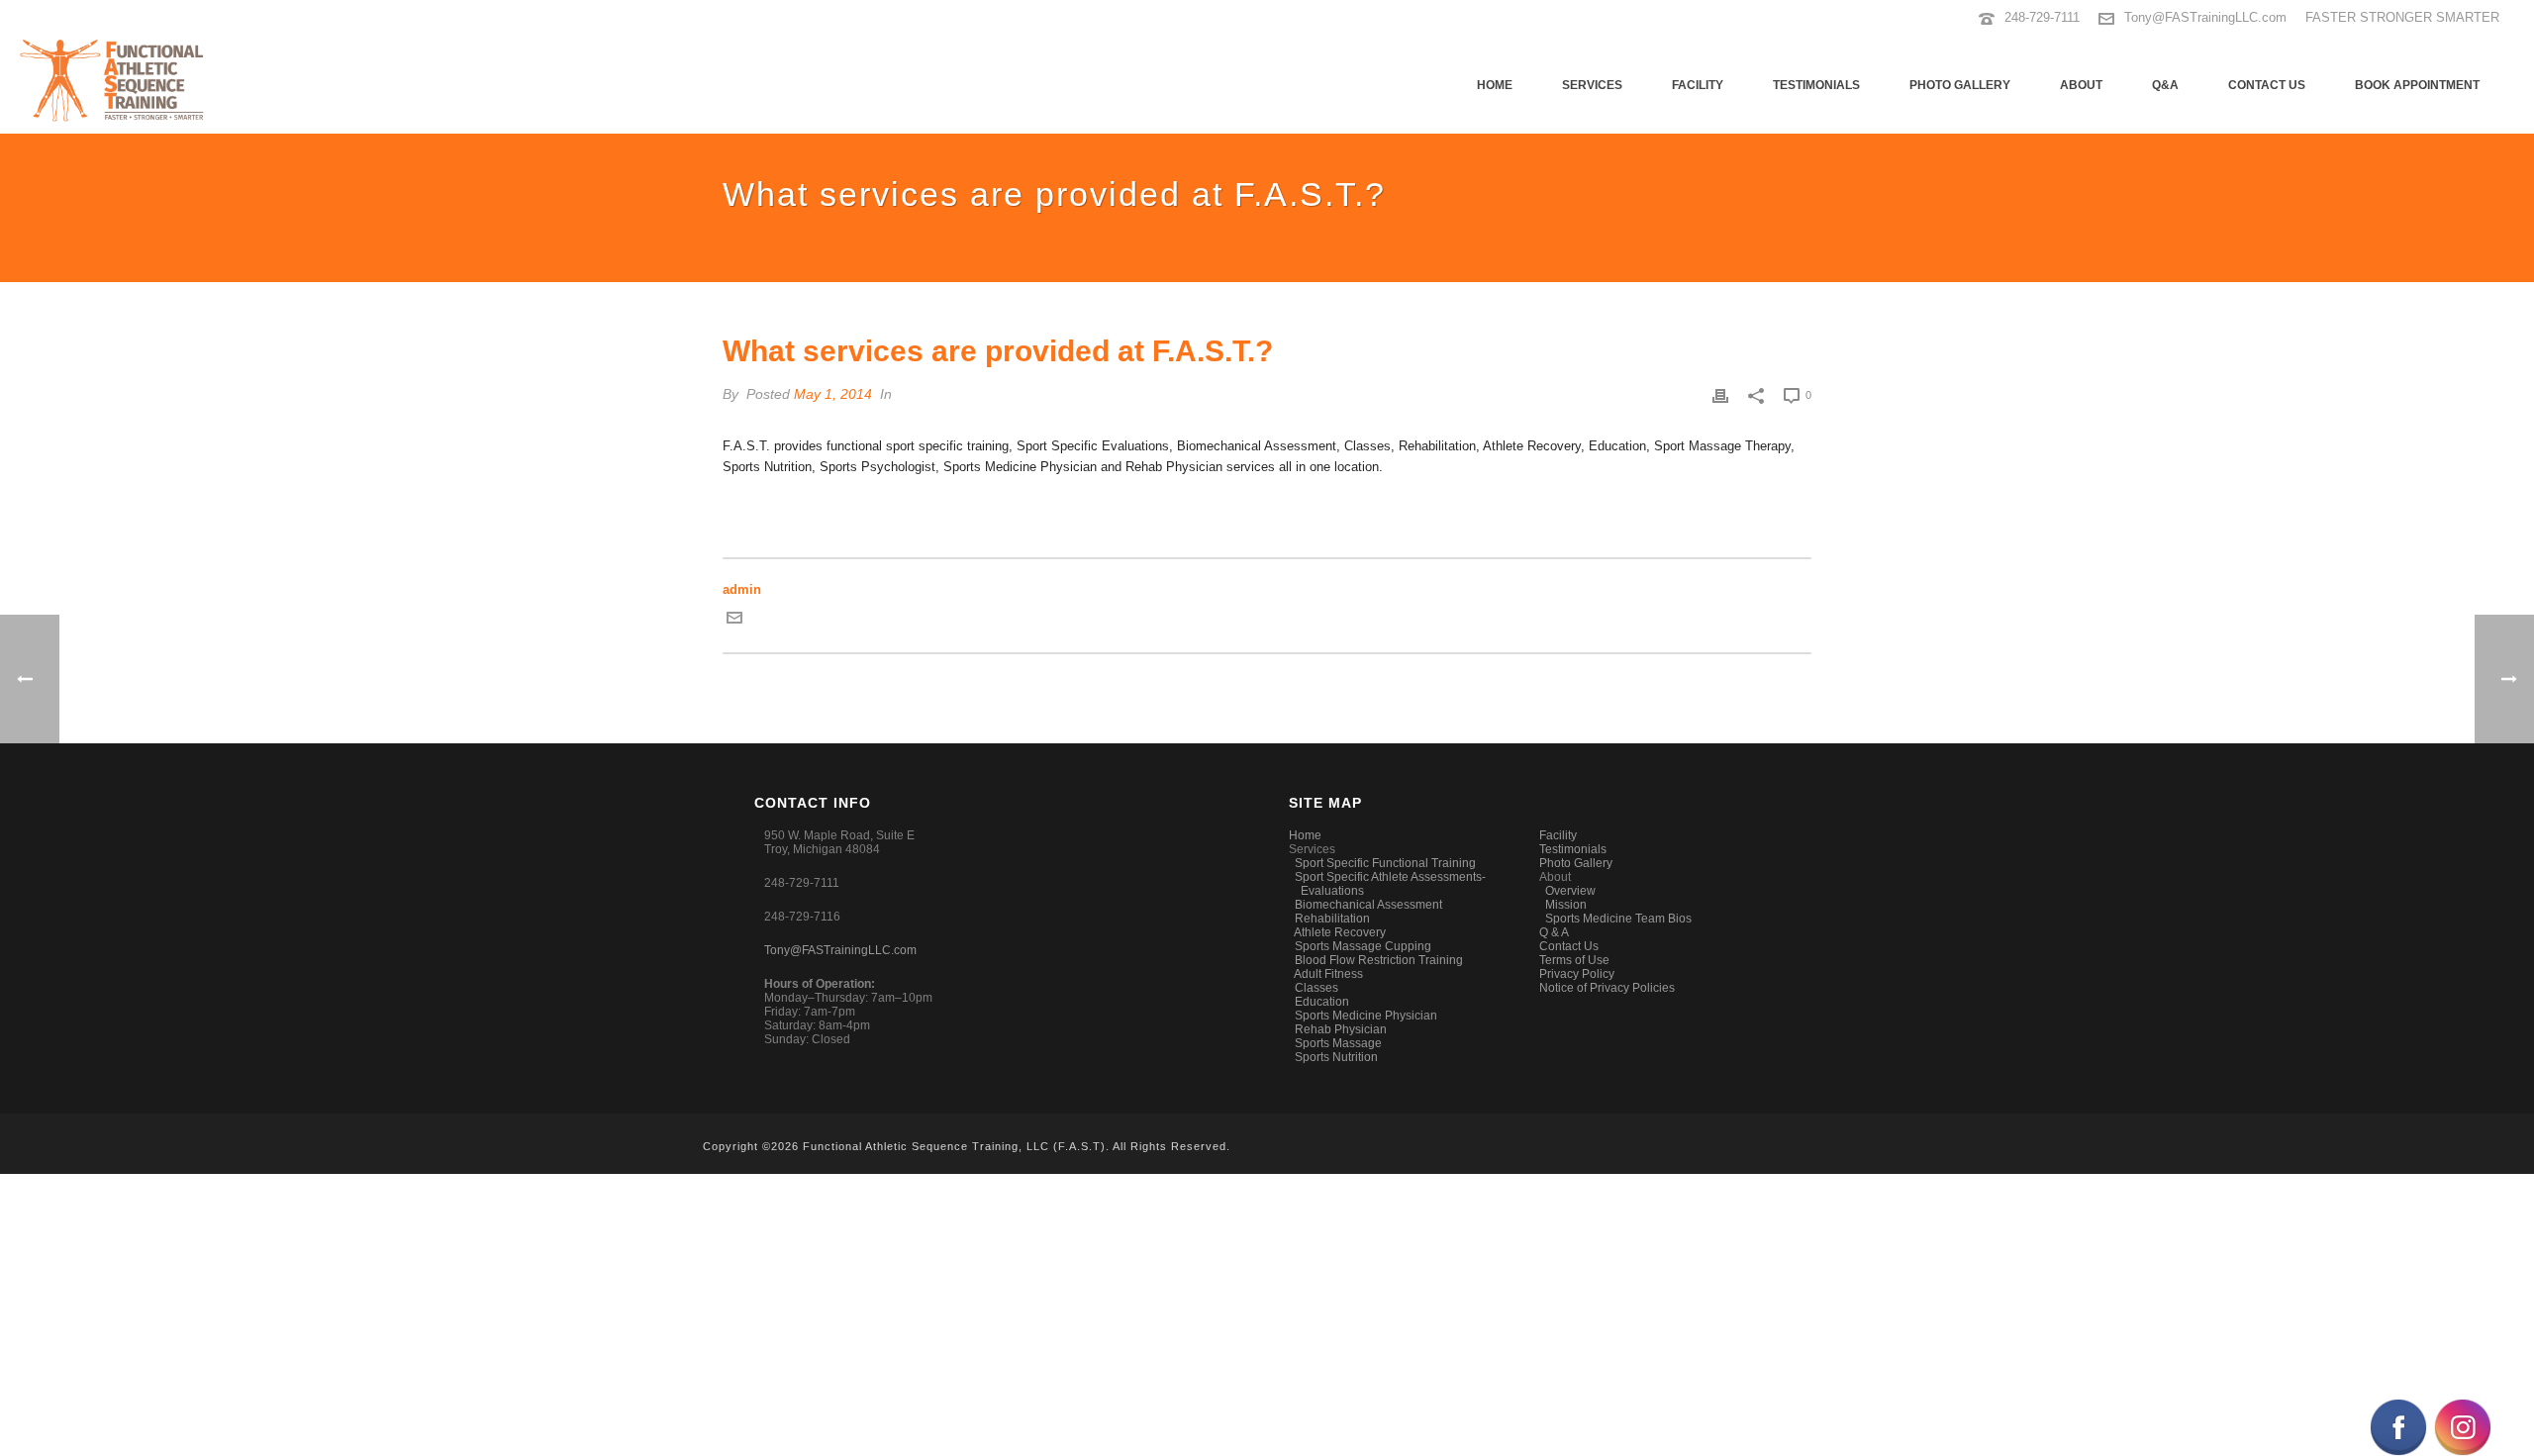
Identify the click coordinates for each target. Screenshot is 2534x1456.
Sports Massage (1338, 1043)
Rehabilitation (1332, 919)
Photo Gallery (1960, 85)
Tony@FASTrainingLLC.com (2205, 17)
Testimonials (1816, 85)
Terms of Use (1574, 960)
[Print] (1720, 395)
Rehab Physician (1341, 1029)
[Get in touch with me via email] (734, 621)
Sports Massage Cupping (1363, 946)
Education (1322, 1002)
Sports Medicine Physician (1366, 1016)
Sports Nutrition (1336, 1057)
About (2081, 85)
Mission (1566, 905)
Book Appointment (2417, 85)
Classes (1316, 988)
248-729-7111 (2042, 17)
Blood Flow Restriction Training (1379, 960)
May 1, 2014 (833, 394)
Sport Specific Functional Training (1385, 863)
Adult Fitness (1328, 974)
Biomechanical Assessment (1368, 905)
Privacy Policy (1577, 974)
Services (1592, 85)
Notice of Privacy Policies (1607, 988)
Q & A (1554, 932)
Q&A (2165, 85)
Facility (1698, 85)
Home (1495, 85)
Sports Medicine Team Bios (1618, 919)
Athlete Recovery (1340, 932)
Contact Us (2267, 85)
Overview (1570, 891)
